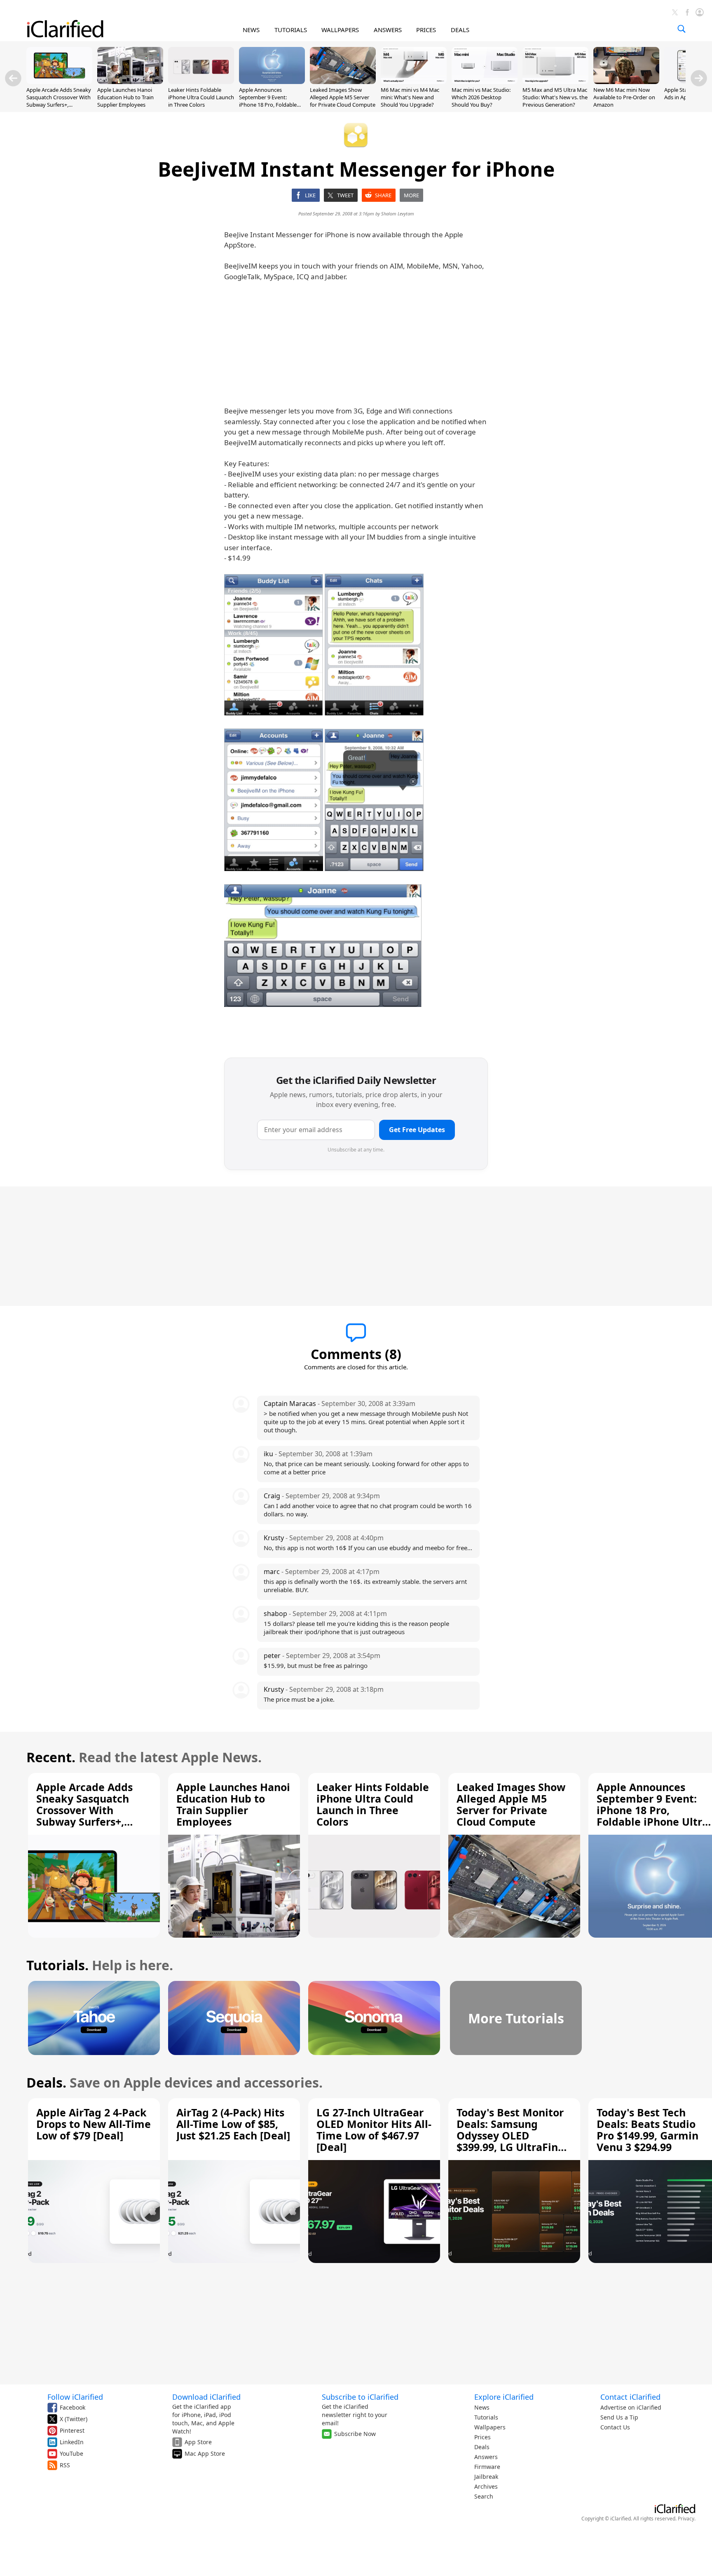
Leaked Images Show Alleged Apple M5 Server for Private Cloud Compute (343, 97)
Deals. (46, 2082)
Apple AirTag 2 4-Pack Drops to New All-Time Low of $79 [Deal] (94, 2124)
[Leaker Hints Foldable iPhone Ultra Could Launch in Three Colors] (201, 82)
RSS (65, 2465)
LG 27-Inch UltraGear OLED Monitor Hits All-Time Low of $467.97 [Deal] (374, 2130)
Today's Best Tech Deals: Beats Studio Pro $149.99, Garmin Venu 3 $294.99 (648, 2130)
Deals (482, 2447)
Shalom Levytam (398, 214)
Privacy (686, 2519)
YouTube (71, 2453)
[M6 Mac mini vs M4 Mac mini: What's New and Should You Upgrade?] (414, 82)
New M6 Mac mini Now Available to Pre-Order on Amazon (624, 97)
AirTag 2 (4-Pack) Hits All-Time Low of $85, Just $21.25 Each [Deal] (233, 2124)
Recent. (51, 1757)
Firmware (487, 2467)
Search (484, 2496)
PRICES (426, 30)
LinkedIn (72, 2442)
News (482, 2407)
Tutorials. (57, 1965)
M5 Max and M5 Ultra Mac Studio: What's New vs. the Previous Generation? (555, 97)
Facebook (73, 2407)
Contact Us (615, 2427)
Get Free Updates (417, 1130)
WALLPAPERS (340, 30)
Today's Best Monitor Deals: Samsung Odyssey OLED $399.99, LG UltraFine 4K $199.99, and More (511, 2135)
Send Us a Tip (619, 2417)
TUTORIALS (291, 30)
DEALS (460, 30)
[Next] (699, 78)
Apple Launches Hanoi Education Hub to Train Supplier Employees (125, 97)
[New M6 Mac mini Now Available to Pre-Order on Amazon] (626, 82)
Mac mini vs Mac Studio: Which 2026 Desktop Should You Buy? (481, 97)
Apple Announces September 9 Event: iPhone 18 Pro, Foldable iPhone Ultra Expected (268, 101)
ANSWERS (388, 30)
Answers (486, 2457)
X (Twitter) (74, 2419)
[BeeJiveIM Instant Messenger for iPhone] (274, 645)
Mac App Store (205, 2453)
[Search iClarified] (682, 29)
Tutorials (486, 2417)
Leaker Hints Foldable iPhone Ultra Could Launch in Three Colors (201, 97)
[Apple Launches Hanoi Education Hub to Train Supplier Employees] (130, 82)
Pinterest (72, 2430)
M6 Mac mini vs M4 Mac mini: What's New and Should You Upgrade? (410, 97)
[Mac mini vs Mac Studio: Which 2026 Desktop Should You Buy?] (485, 82)
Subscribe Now (355, 2434)
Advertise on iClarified (631, 2407)
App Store (198, 2442)
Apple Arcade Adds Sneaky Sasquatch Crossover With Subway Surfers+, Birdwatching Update (59, 101)
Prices (482, 2437)
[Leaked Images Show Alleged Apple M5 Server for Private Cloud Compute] (343, 82)
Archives (486, 2486)
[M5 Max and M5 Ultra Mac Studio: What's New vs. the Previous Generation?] (555, 82)
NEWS (251, 30)
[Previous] (13, 78)
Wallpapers (490, 2427)
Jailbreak (486, 2477)
